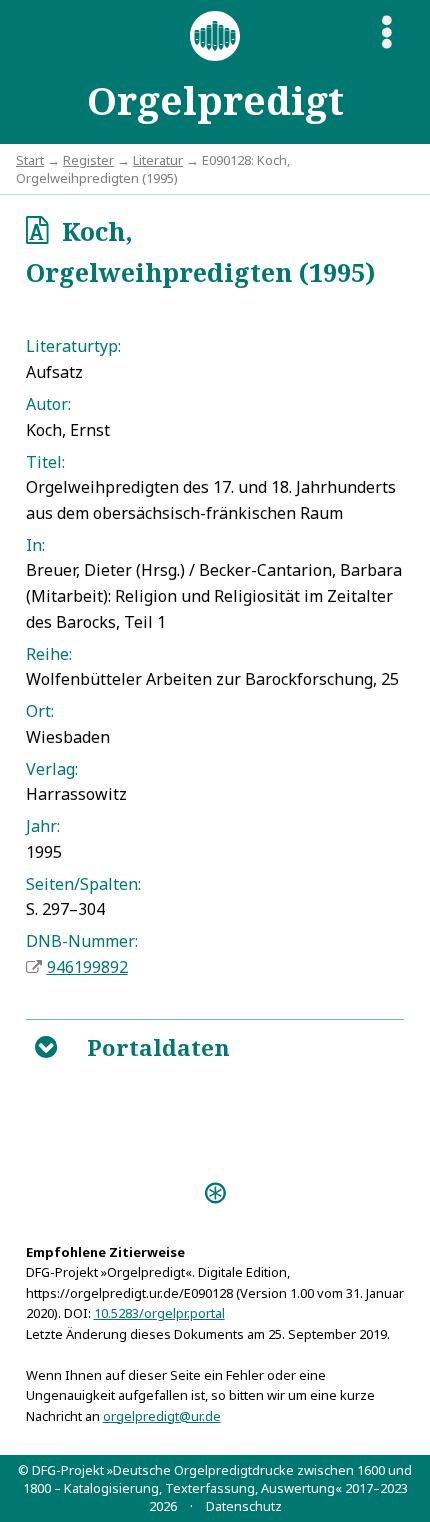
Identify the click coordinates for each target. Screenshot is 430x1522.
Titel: (45, 462)
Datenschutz (244, 1506)
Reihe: (49, 654)
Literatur (158, 160)
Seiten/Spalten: (83, 884)
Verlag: (52, 769)
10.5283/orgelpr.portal (159, 1313)
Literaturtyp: (73, 346)
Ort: (40, 711)
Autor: (48, 404)
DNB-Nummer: (82, 941)
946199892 (87, 967)
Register (88, 160)
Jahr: (43, 826)
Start (30, 160)
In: (35, 545)
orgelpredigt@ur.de (162, 1416)
